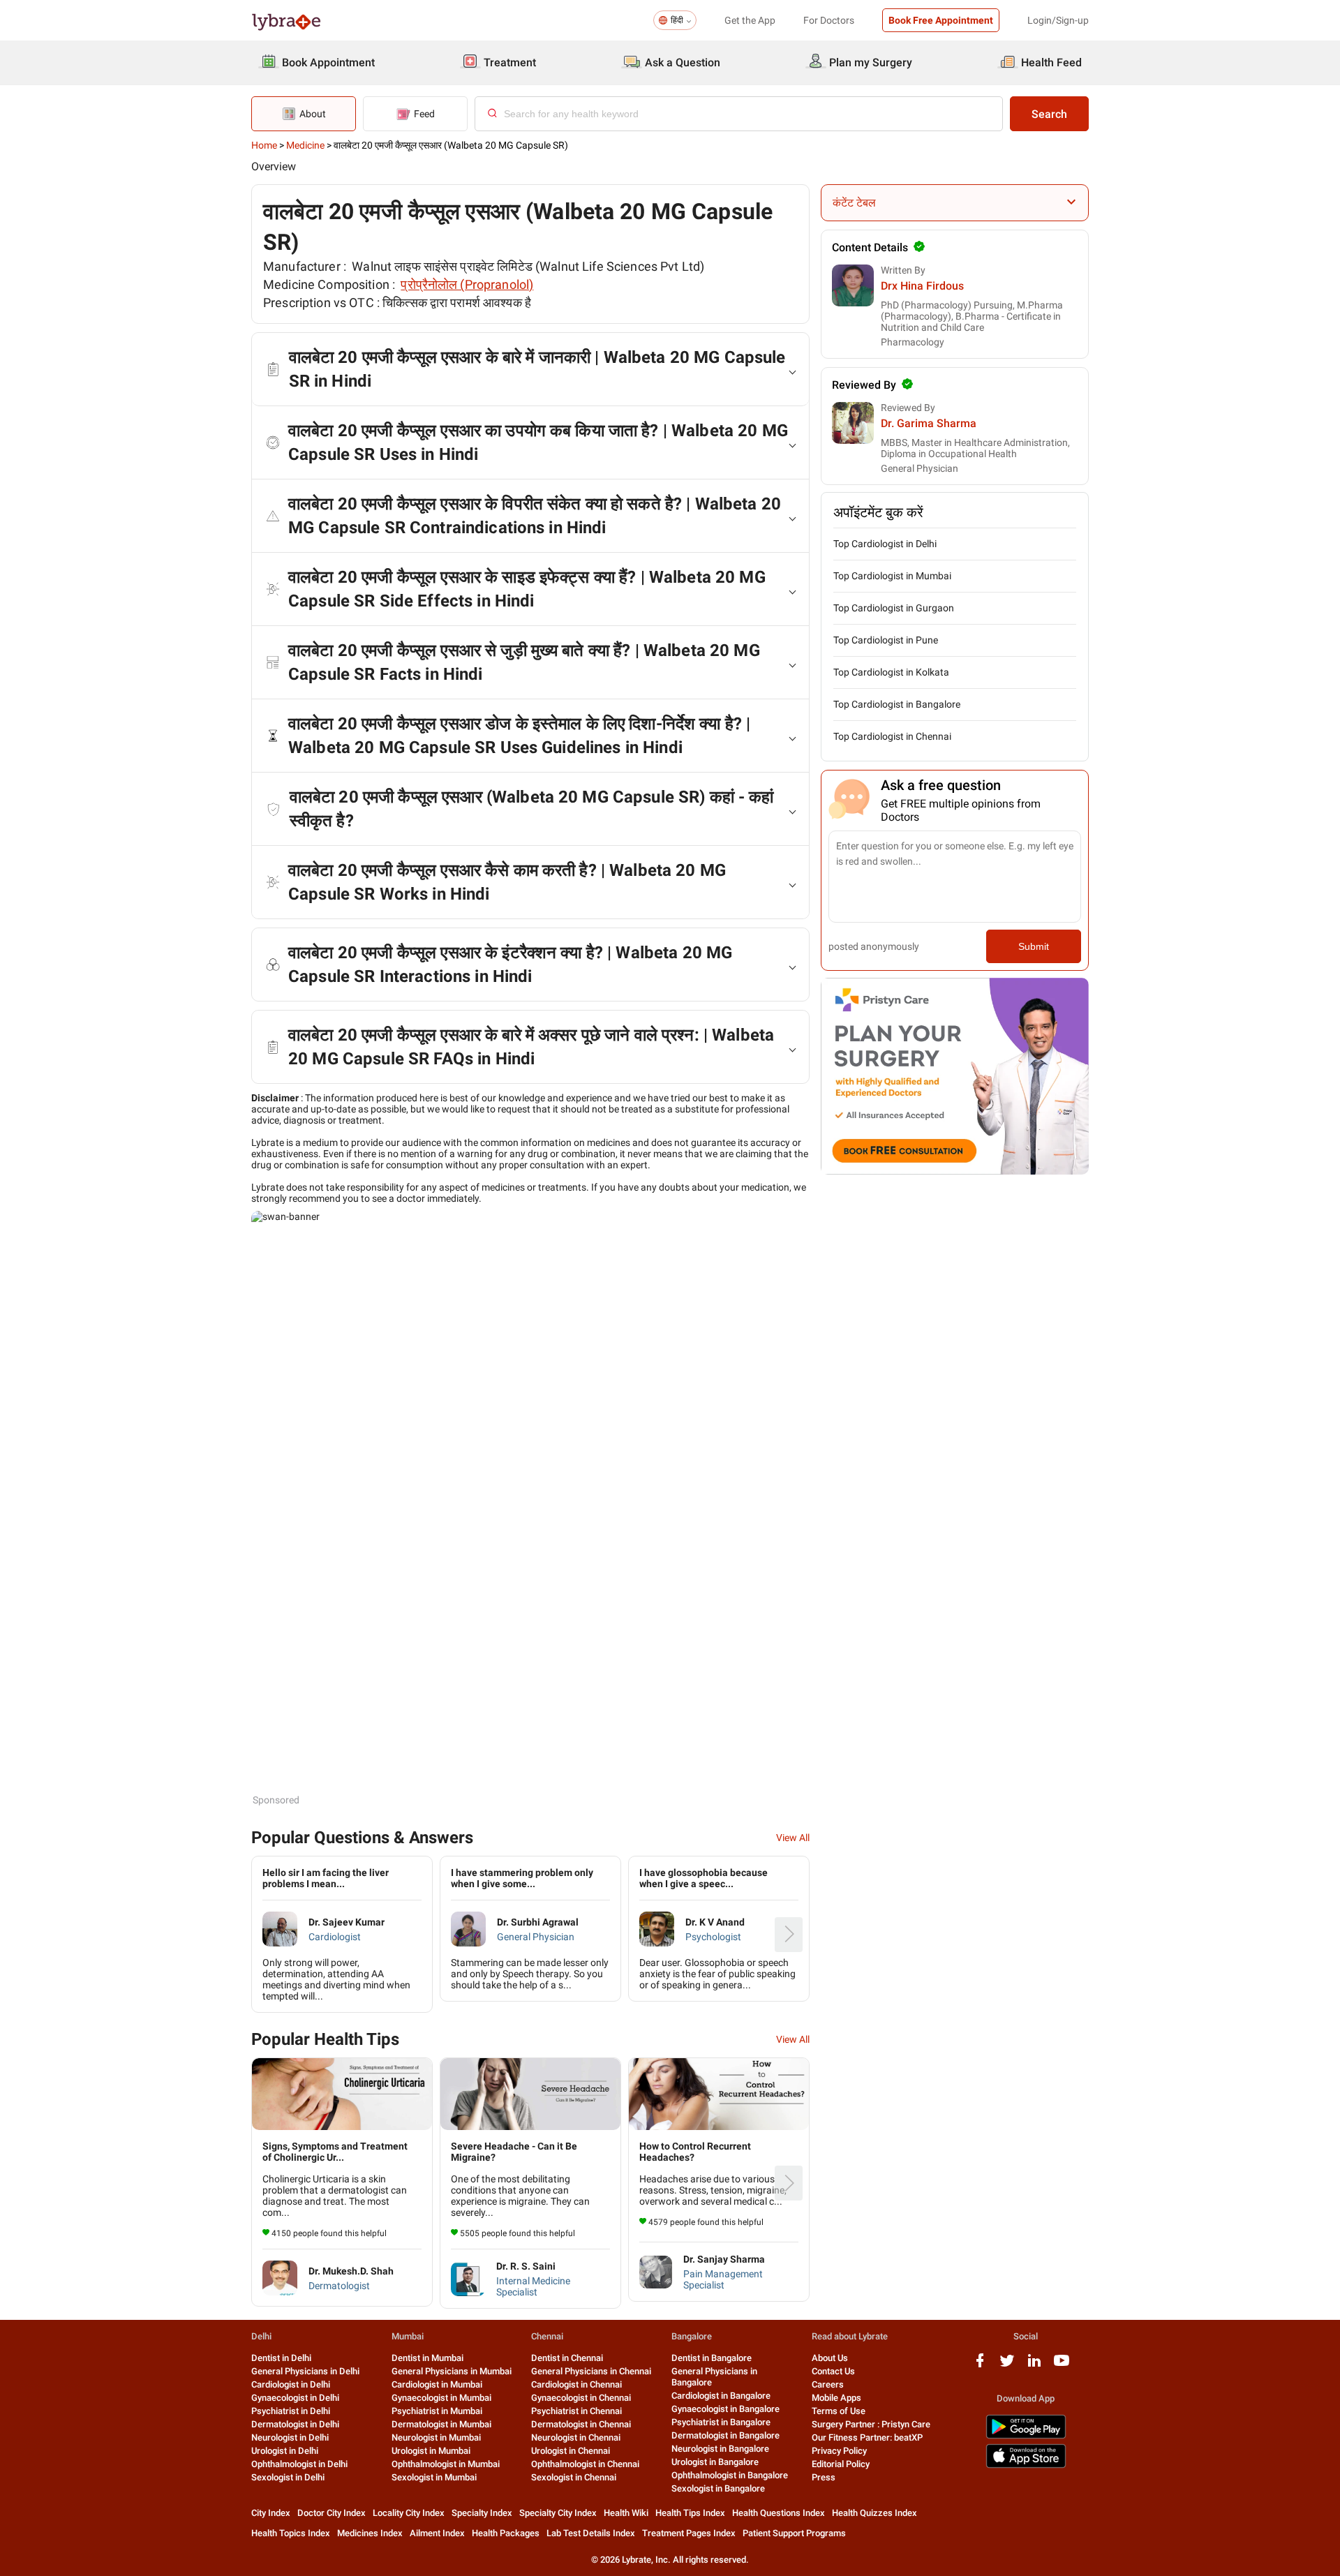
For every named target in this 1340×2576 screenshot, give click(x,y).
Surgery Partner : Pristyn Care (871, 2424)
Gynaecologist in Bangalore (725, 2409)
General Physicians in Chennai (591, 2371)
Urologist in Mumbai (431, 2451)
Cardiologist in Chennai (576, 2384)
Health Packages (506, 2533)
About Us (830, 2358)
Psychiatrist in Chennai (576, 2411)
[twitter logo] (1007, 2366)
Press (824, 2477)
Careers (828, 2384)
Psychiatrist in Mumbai (437, 2411)
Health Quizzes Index (874, 2513)
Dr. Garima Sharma (929, 423)
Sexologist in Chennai (574, 2477)
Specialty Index (482, 2513)
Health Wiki (626, 2513)
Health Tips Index (690, 2513)
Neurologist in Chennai (576, 2437)
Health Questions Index (779, 2513)
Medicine (305, 145)
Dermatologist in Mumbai (441, 2424)
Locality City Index (409, 2513)
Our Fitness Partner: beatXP (867, 2437)
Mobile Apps (836, 2398)
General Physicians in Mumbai (452, 2371)
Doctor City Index (332, 2513)
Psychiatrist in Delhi (291, 2411)
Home (264, 145)
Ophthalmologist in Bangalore (730, 2475)
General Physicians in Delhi (305, 2371)
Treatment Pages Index (689, 2533)
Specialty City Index (558, 2513)
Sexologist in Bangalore (718, 2488)
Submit (1034, 946)
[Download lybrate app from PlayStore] (1026, 2436)
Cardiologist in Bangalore (721, 2396)
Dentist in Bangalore (712, 2358)
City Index (271, 2513)
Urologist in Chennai (571, 2451)
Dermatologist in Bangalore (725, 2435)
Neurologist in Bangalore (720, 2449)
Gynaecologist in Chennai (581, 2398)
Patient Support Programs (794, 2533)
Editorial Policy (841, 2464)
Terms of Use (839, 2411)
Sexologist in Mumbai (434, 2477)
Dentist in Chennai (567, 2358)
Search (1049, 114)
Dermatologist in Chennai (581, 2424)
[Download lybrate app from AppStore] (1026, 2465)
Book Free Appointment (941, 20)
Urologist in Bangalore (715, 2462)
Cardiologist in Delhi (291, 2384)
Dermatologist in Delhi (295, 2424)
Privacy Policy (839, 2451)
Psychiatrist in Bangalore (721, 2422)
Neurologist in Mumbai (436, 2437)
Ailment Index (437, 2533)
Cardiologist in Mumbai (437, 2384)
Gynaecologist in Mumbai (441, 2398)
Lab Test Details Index (591, 2533)
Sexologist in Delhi (288, 2477)
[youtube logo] (1062, 2366)
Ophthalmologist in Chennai (585, 2464)
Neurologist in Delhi (290, 2437)
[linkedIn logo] (1034, 2366)
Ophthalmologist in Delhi (299, 2464)
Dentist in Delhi (281, 2358)
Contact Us (833, 2371)
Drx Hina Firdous (922, 286)
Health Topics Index (291, 2533)
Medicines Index (370, 2533)
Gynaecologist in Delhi (295, 2398)
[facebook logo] (980, 2366)
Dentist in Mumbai (427, 2358)
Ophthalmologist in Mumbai (446, 2464)
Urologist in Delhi (285, 2451)
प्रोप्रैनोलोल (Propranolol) (467, 284)
